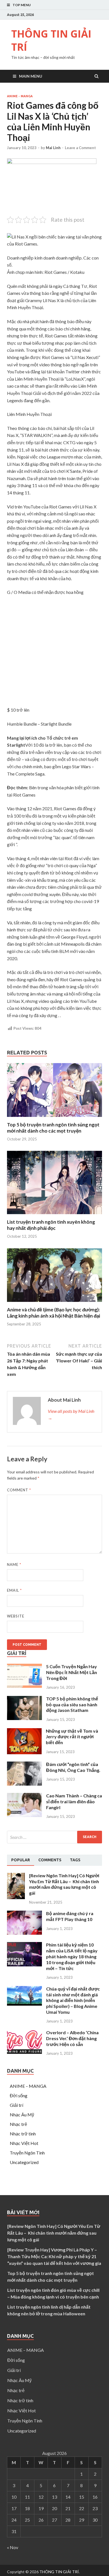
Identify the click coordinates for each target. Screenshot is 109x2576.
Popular (21, 1860)
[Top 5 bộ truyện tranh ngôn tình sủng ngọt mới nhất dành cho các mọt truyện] (54, 1118)
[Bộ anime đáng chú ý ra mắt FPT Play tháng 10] (24, 1933)
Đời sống (19, 2095)
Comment (19, 1490)
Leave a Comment (80, 148)
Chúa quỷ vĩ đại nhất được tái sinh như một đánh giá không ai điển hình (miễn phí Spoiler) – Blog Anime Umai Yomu (73, 2000)
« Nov (13, 2547)
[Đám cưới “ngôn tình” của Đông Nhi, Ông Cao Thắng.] (24, 1784)
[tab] (21, 1860)
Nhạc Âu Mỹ (22, 2115)
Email (14, 1590)
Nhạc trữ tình (23, 2134)
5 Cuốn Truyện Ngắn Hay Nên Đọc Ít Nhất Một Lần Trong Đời (72, 1672)
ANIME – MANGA (28, 2086)
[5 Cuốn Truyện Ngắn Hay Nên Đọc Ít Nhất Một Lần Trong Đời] (24, 1686)
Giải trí (16, 2105)
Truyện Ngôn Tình (27, 2153)
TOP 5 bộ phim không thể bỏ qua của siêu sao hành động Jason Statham (72, 1704)
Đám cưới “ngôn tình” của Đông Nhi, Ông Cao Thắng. (73, 1767)
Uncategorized (24, 2162)
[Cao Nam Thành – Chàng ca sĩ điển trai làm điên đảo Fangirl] (24, 1815)
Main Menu (31, 76)
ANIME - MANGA (20, 96)
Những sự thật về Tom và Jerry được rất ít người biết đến (72, 1737)
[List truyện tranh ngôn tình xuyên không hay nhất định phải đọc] (54, 1215)
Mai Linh (53, 148)
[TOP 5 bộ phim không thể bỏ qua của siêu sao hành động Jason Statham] (24, 1718)
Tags (75, 1860)
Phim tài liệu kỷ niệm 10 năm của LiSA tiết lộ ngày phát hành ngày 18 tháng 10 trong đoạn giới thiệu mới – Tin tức (72, 1956)
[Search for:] (54, 1837)
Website (16, 1616)
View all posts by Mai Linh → (71, 1414)
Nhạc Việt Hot (24, 2143)
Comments (50, 1860)
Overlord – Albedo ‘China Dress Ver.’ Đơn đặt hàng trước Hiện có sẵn (72, 2038)
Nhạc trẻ (18, 2124)
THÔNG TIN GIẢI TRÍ (51, 40)
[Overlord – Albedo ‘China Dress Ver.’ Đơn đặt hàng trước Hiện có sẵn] (24, 2052)
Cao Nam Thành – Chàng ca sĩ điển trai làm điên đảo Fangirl (74, 1801)
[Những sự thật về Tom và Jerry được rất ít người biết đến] (24, 1752)
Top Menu (22, 5)
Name (14, 1564)
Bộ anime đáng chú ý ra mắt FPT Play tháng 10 (70, 1916)
